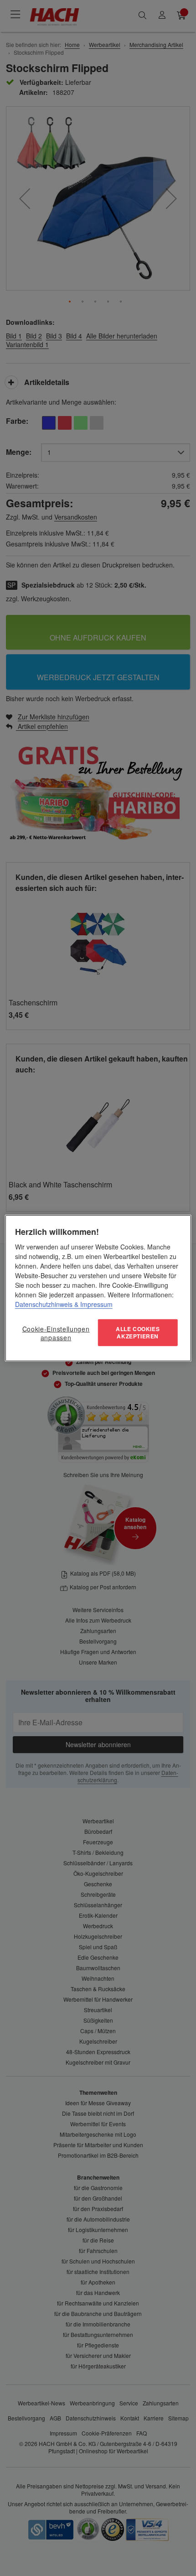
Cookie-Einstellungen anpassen (56, 1333)
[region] (98, 1288)
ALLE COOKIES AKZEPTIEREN (138, 1333)
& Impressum (93, 1304)
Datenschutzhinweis (44, 1304)
